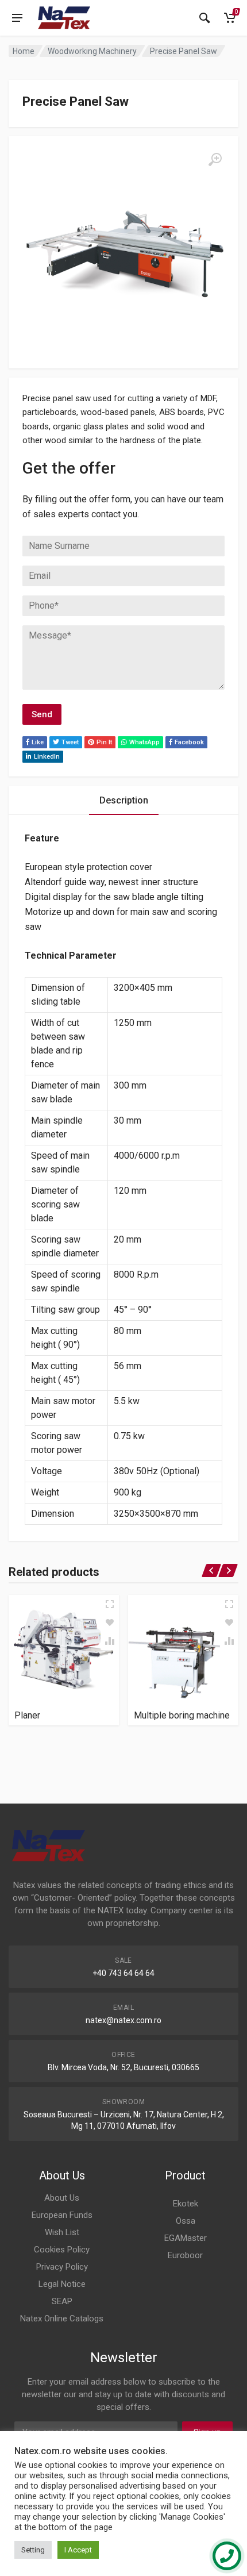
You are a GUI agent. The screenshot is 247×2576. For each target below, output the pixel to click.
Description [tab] (124, 800)
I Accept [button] (78, 2550)
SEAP (62, 2301)
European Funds (62, 2215)
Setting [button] (33, 2550)
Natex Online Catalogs (62, 2319)
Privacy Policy (62, 2267)
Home (24, 51)
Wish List (62, 2232)
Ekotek (186, 2204)
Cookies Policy (62, 2250)
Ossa (186, 2221)
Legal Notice (62, 2284)
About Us (62, 2198)
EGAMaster (186, 2238)
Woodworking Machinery (92, 51)
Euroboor (185, 2255)
